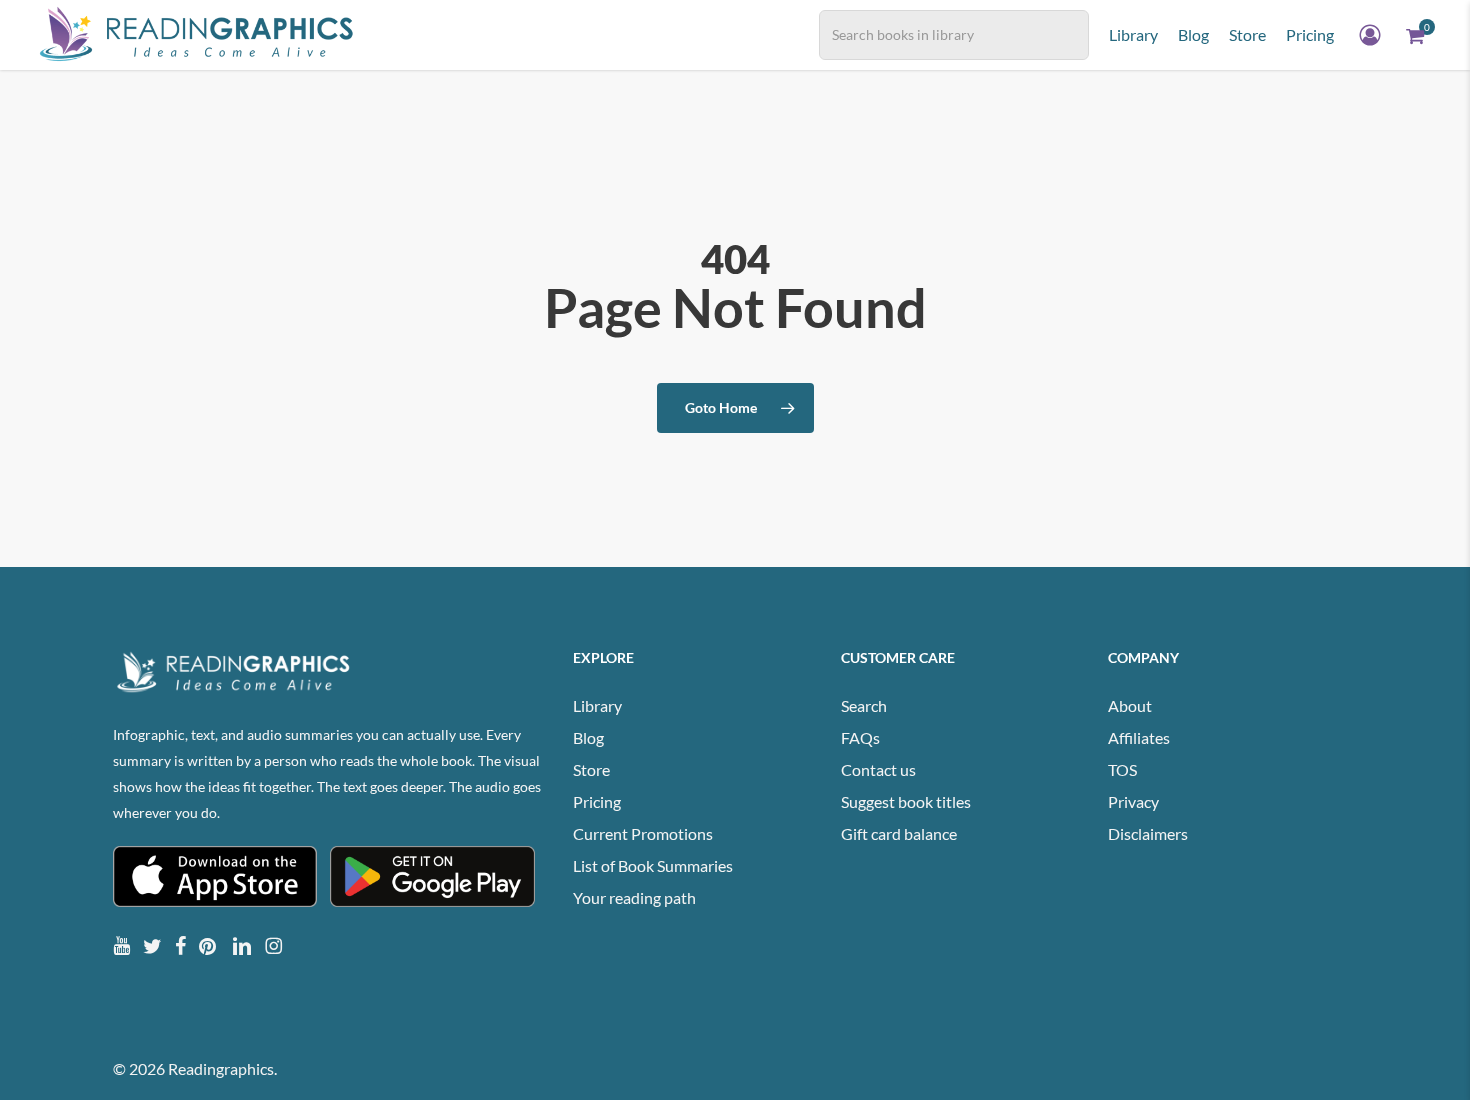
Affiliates (1139, 737)
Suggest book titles (906, 801)
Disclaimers (1148, 833)
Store (591, 769)
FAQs (860, 737)
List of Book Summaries (653, 865)
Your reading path (634, 897)
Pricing (597, 801)
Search (864, 705)
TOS (1122, 769)
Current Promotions (643, 833)
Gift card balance (899, 833)
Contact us (878, 769)
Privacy (1133, 801)
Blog (588, 737)
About (1130, 705)
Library (597, 705)
